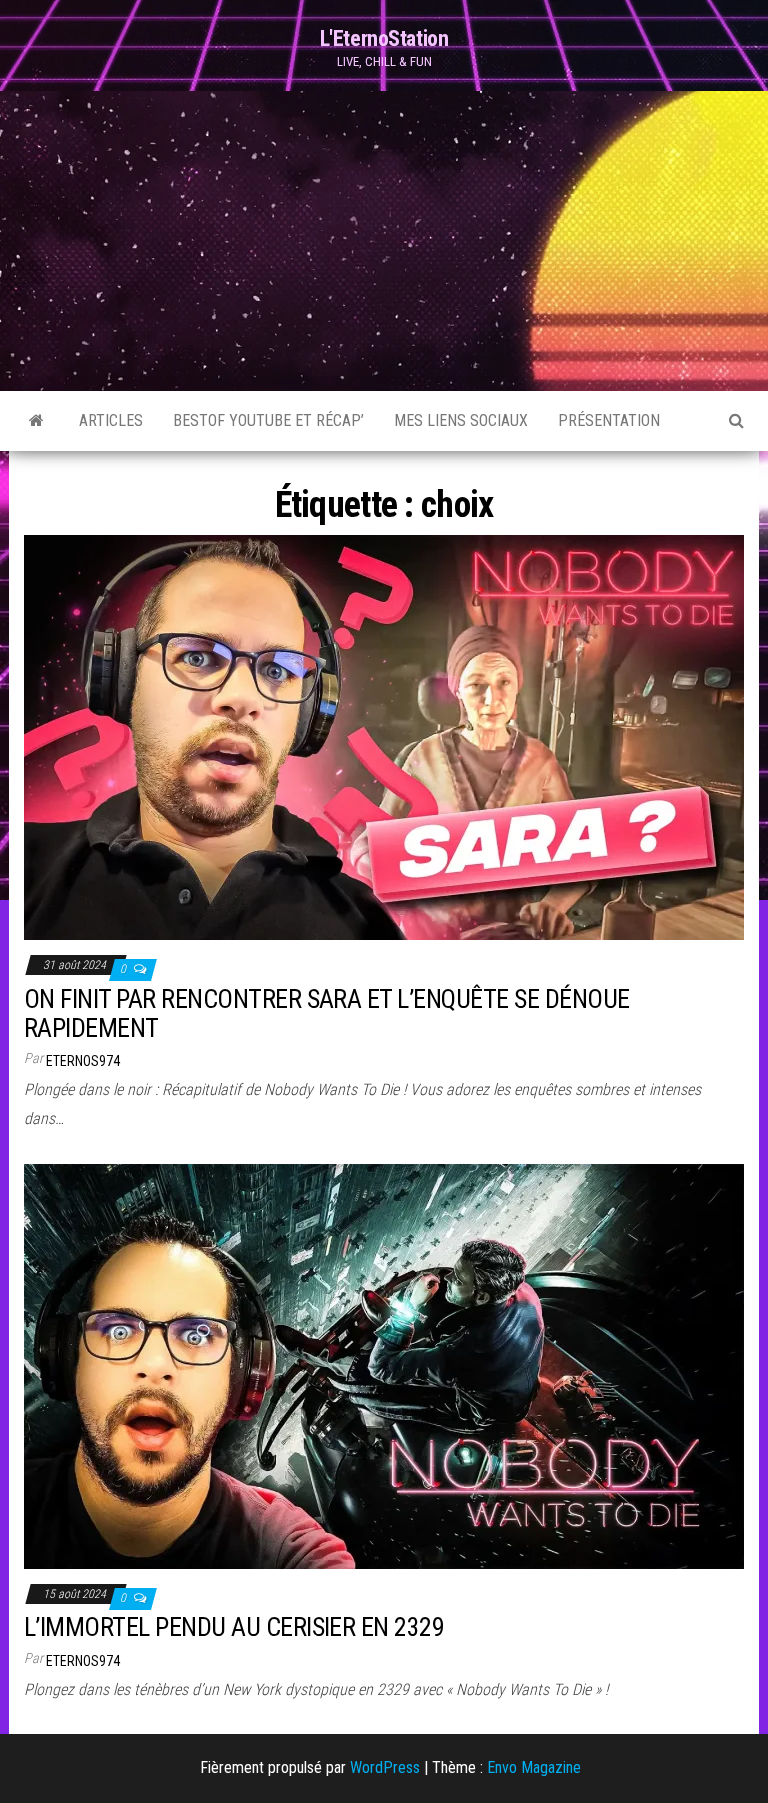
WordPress (385, 1767)
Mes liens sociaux (461, 420)
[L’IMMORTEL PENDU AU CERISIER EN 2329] (384, 1364)
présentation (609, 420)
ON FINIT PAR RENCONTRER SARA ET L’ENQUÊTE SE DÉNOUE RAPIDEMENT (326, 1013)
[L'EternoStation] (36, 421)
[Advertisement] (384, 241)
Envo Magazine (534, 1767)
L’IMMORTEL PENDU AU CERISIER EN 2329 (234, 1627)
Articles (111, 420)
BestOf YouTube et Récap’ (268, 420)
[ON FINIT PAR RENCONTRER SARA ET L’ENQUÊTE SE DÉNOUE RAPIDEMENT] (384, 736)
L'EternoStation (384, 38)
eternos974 (83, 1061)
